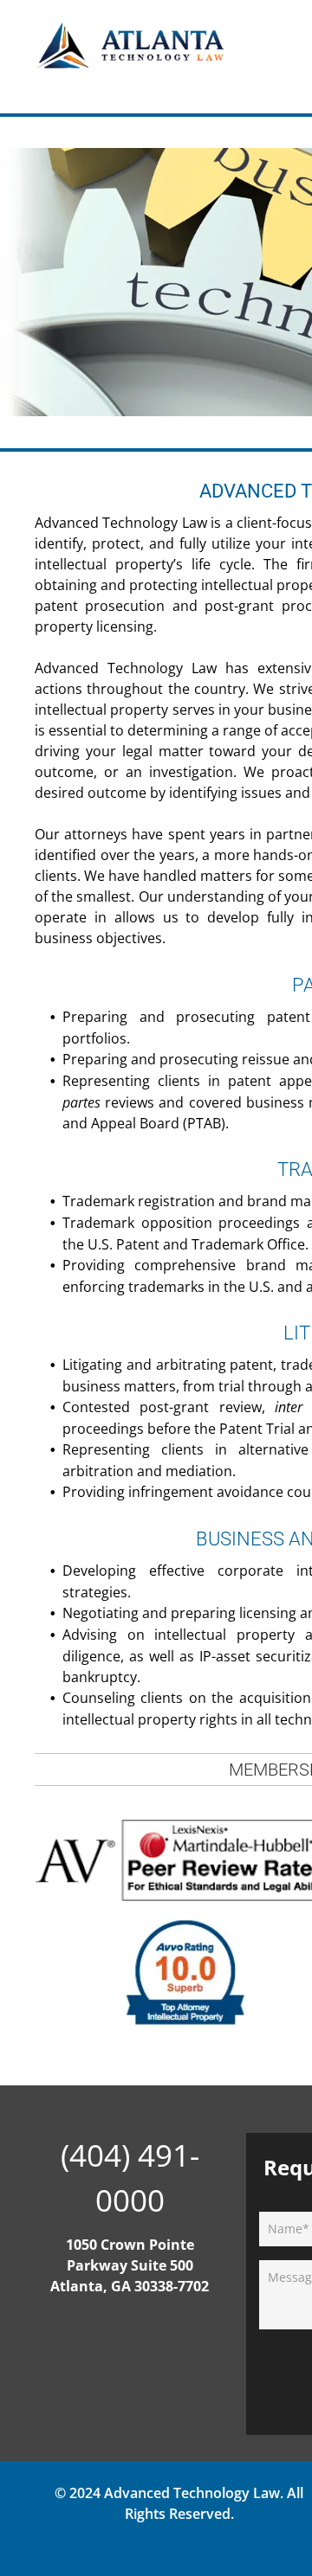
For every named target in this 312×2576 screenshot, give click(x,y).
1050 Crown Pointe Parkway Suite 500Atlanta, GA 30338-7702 (130, 2265)
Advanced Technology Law (192, 2493)
